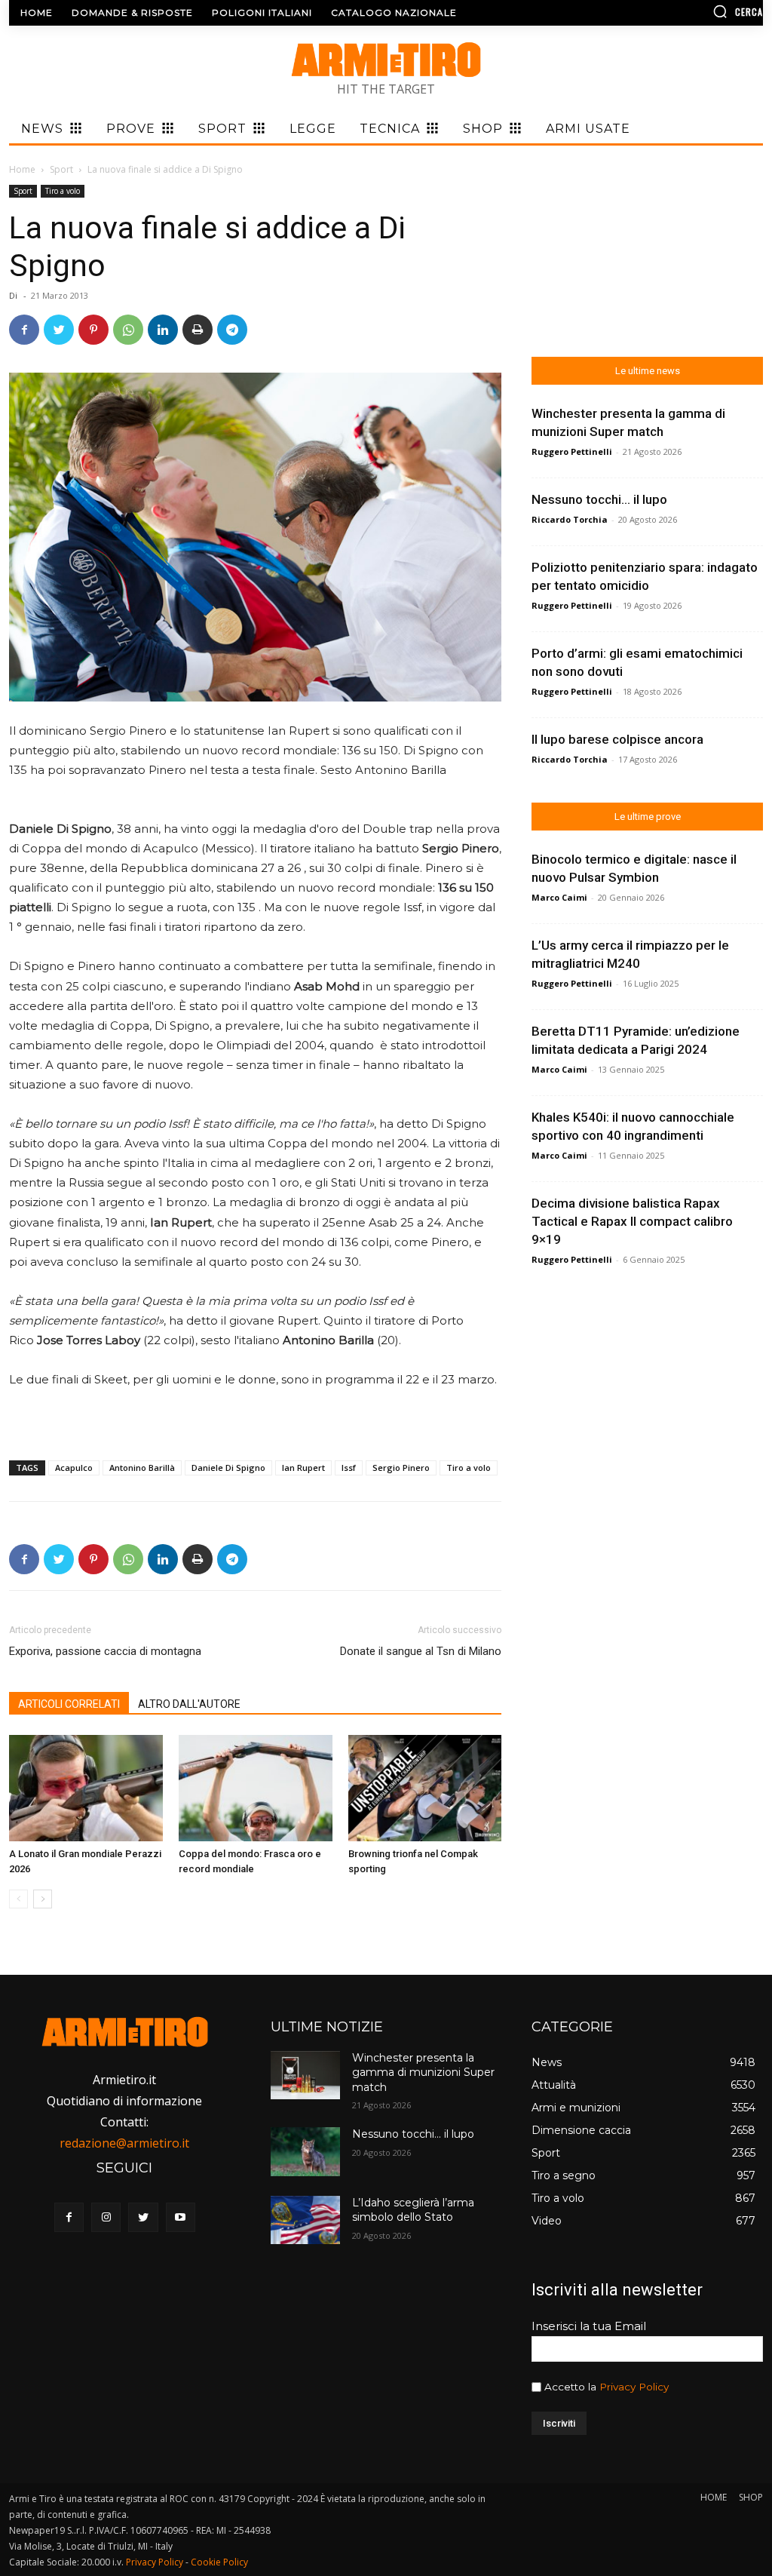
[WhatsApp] (128, 330)
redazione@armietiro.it (124, 2143)
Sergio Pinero (401, 1468)
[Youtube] (181, 2217)
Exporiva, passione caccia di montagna (105, 1651)
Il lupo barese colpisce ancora (617, 739)
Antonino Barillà (142, 1468)
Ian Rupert (303, 1468)
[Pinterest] (93, 330)
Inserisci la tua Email (589, 2326)
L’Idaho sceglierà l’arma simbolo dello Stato (413, 2210)
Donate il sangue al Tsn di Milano (421, 1651)
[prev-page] (18, 1899)
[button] (674, 11)
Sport (61, 169)
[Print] (198, 330)
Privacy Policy (634, 2387)
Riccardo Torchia (570, 519)
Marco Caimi (559, 897)
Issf (349, 1468)
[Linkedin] (163, 330)
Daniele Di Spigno (228, 1468)
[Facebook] (24, 330)
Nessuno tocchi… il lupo (599, 499)
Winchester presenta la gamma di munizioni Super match (423, 2072)
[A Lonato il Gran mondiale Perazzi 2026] (86, 1788)
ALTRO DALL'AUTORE (189, 1704)
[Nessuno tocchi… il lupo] (305, 2151)
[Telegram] (232, 330)
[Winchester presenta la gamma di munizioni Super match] (305, 2075)
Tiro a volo (63, 191)
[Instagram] (106, 2217)
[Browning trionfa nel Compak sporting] (425, 1788)
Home (22, 169)
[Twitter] (59, 330)
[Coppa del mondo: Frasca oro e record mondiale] (256, 1788)
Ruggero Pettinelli (572, 451)
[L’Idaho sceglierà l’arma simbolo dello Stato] (305, 2220)
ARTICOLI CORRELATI (69, 1704)
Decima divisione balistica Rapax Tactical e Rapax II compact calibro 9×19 (632, 1221)
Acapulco (74, 1468)
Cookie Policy (219, 2562)
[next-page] (43, 1899)
